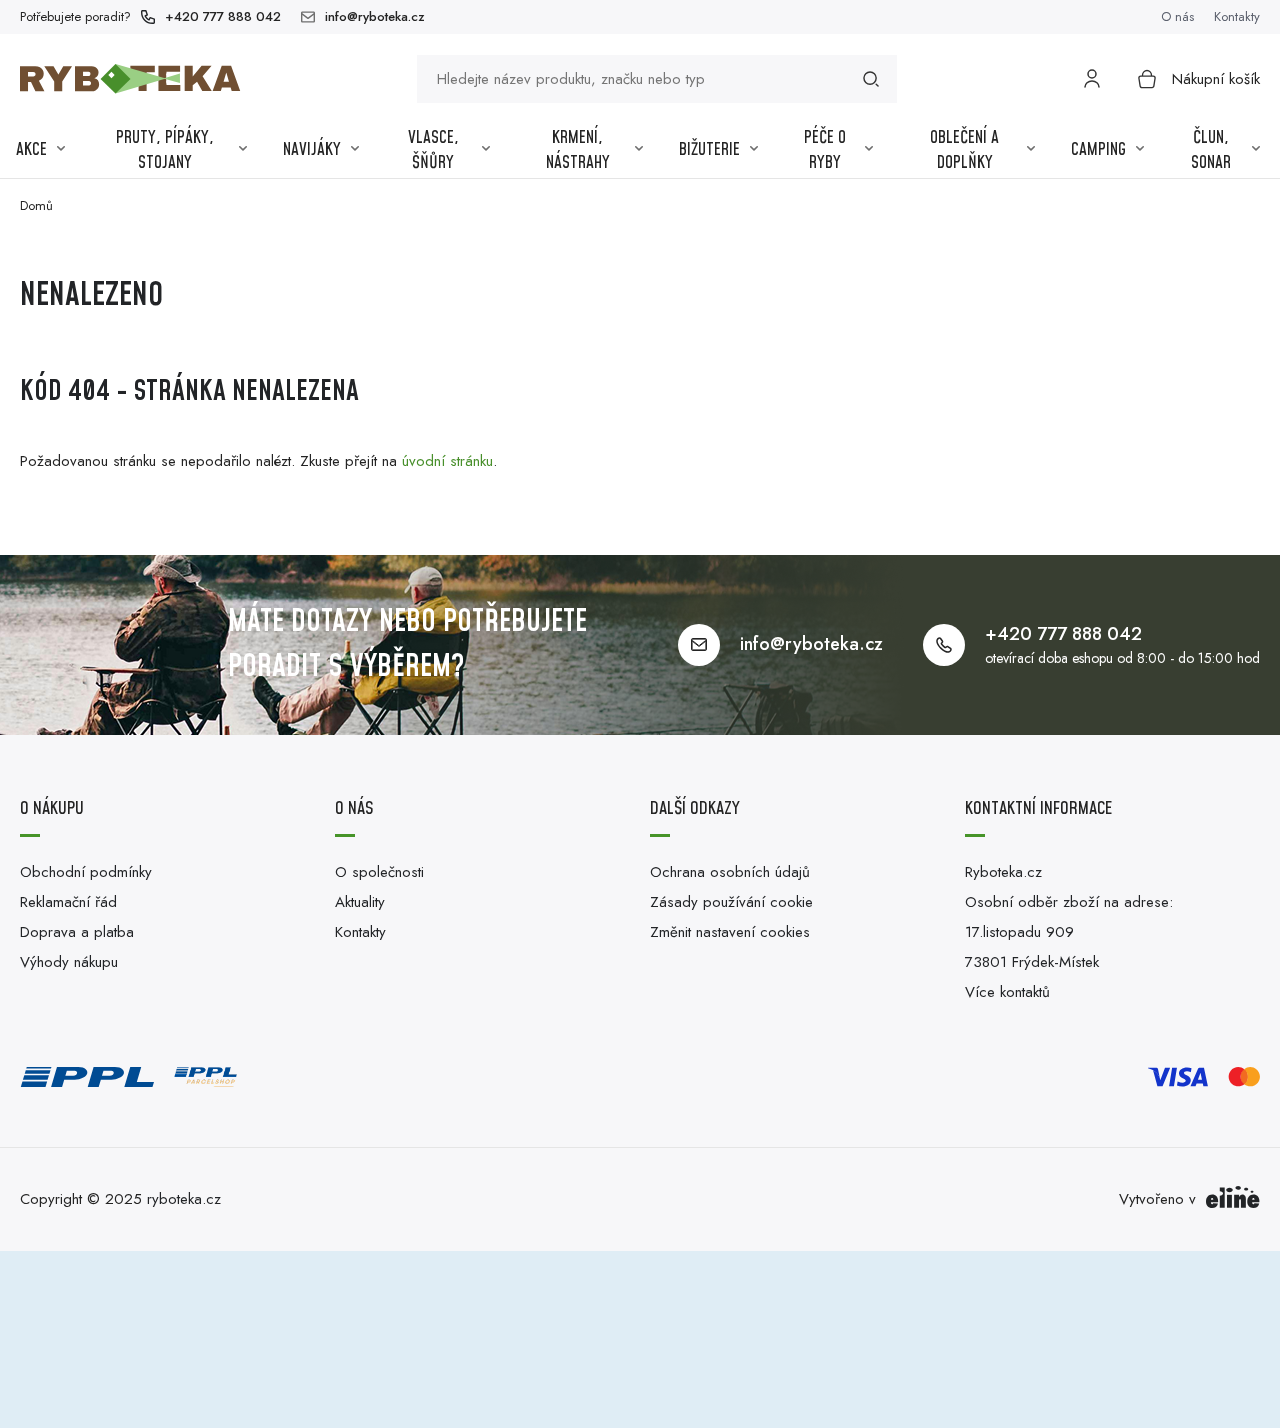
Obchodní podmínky (86, 872)
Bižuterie (709, 150)
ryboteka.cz (184, 1199)
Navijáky (312, 150)
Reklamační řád (68, 902)
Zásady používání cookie (731, 902)
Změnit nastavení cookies (730, 932)
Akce (31, 150)
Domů (36, 205)
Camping (1098, 150)
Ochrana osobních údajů (730, 872)
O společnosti (379, 872)
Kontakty (1237, 16)
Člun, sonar (1211, 151)
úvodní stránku (447, 461)
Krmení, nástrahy (578, 151)
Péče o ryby (825, 151)
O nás (1177, 16)
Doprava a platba (77, 932)
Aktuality (360, 902)
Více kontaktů (1007, 992)
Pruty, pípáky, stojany (165, 151)
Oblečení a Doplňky (964, 151)
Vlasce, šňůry (433, 151)
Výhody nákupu (69, 962)
